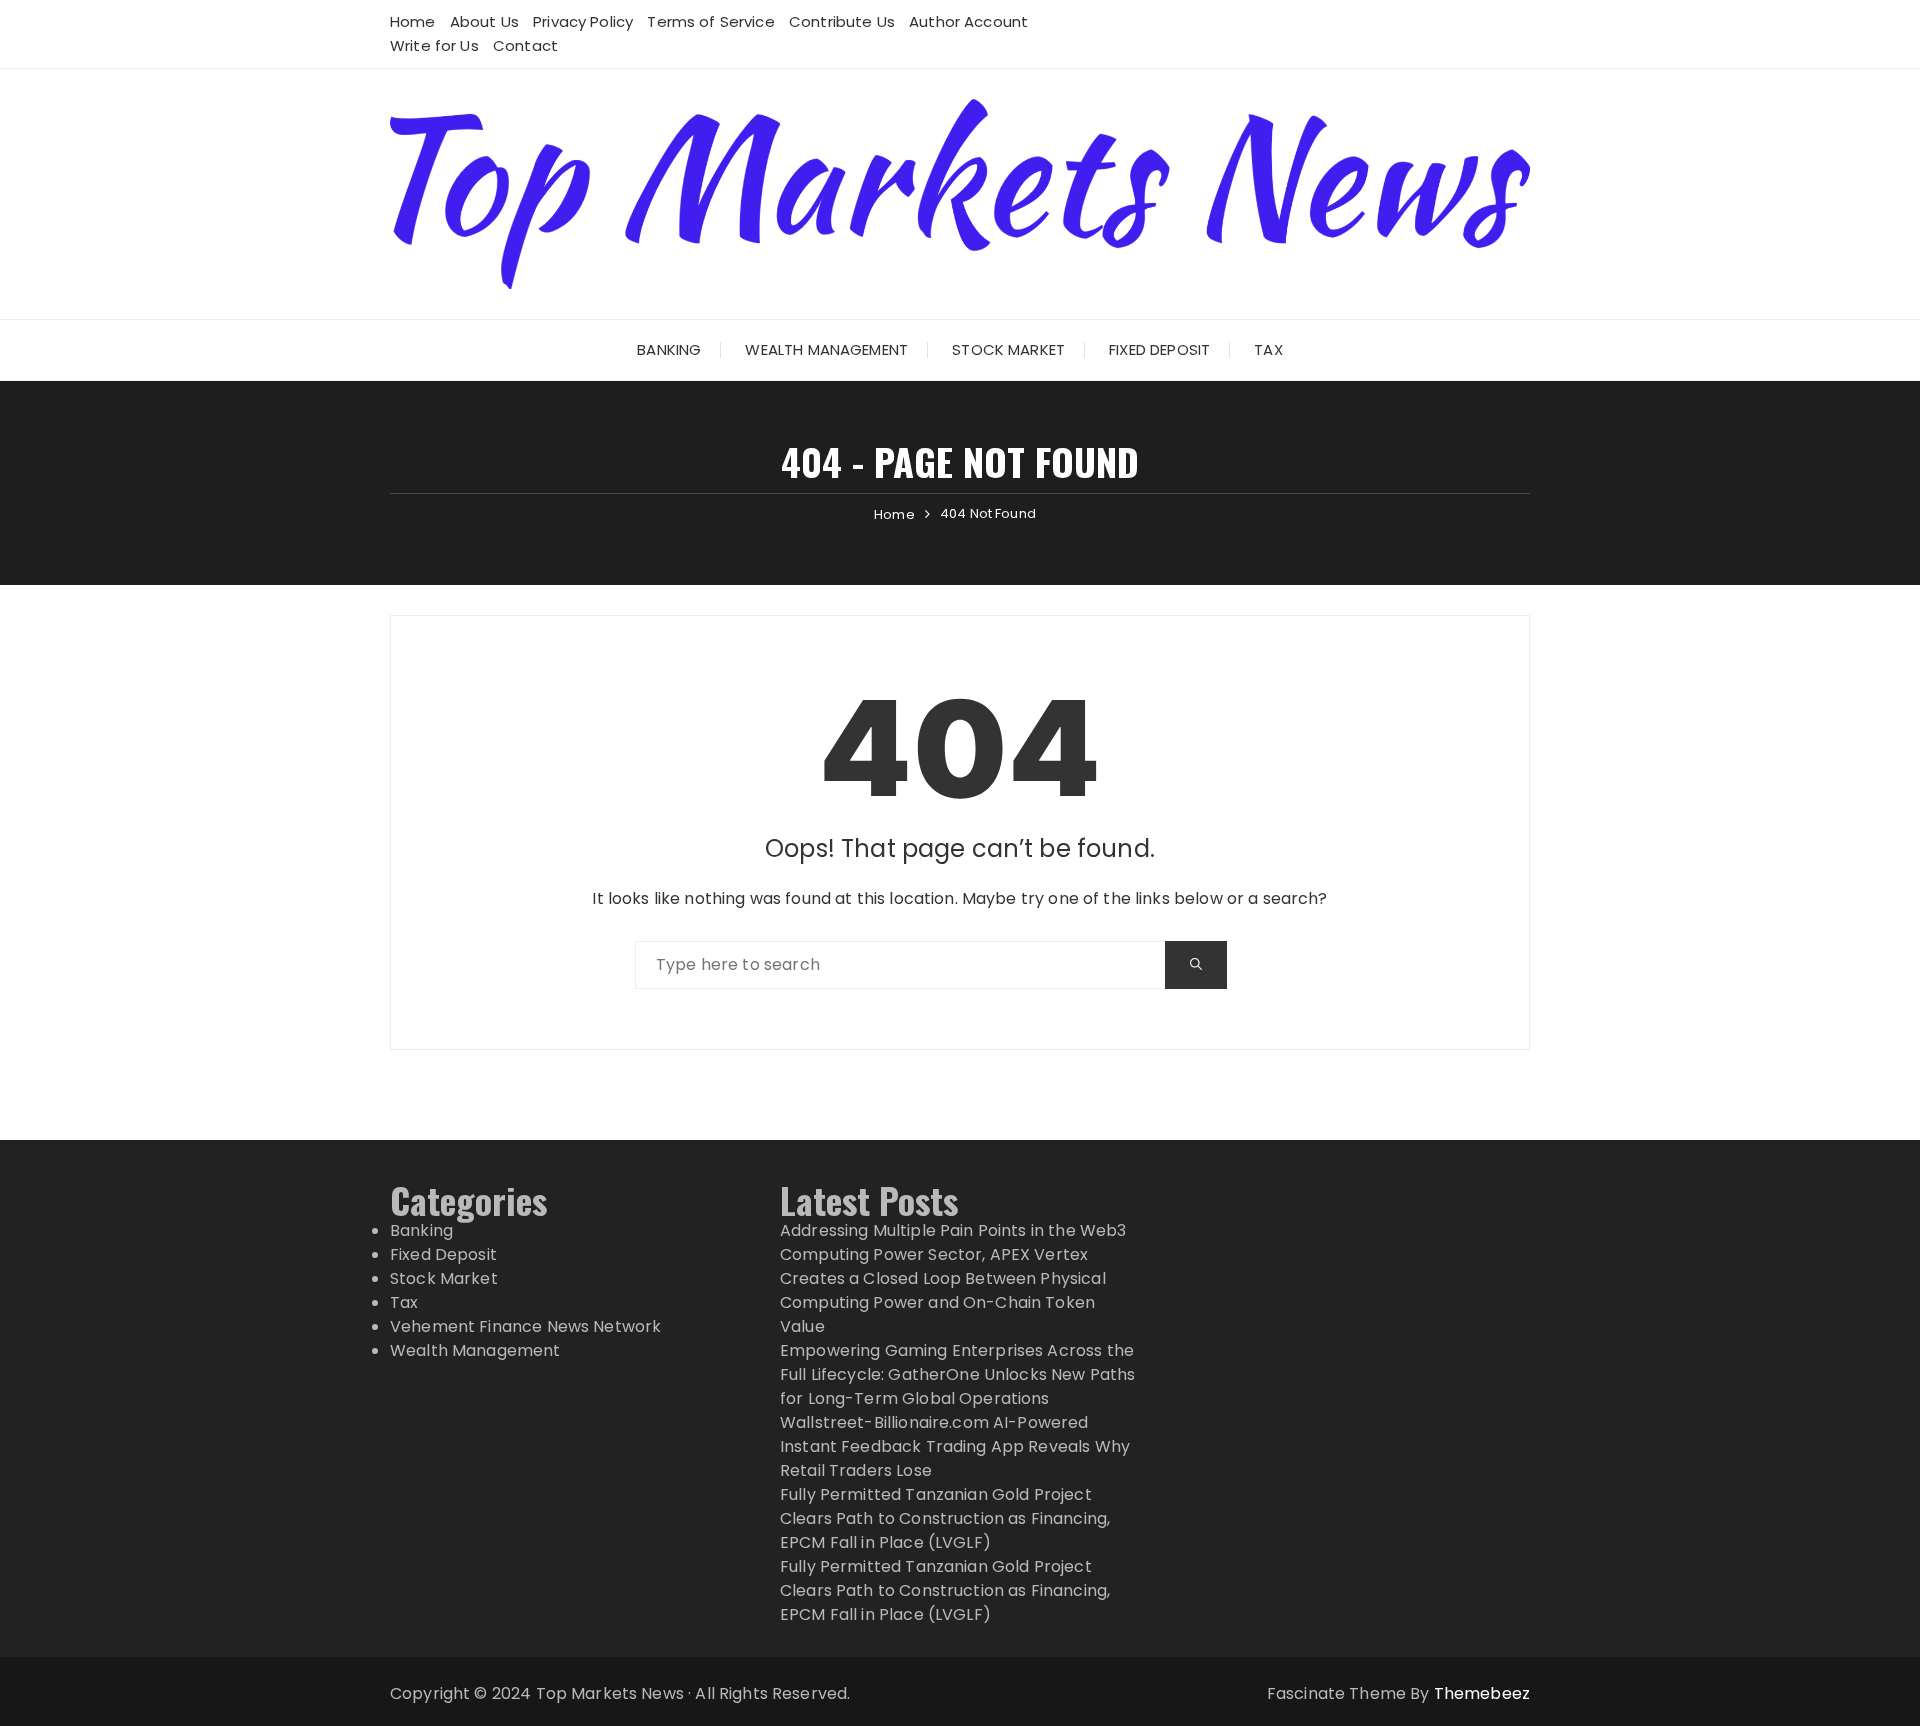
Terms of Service (710, 21)
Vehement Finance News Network (525, 1326)
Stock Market (1008, 349)
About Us (484, 21)
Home (413, 21)
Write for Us (434, 45)
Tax (1268, 349)
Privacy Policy (583, 21)
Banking (669, 349)
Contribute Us (842, 21)
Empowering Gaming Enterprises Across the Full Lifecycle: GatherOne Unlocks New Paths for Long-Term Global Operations (957, 1374)
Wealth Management (826, 349)
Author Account (968, 21)
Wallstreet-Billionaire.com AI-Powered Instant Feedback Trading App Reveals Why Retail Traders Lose (955, 1446)
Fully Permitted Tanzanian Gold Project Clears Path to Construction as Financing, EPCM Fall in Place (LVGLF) (945, 1518)
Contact (525, 45)
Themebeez (1482, 1693)
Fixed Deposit (1159, 349)
